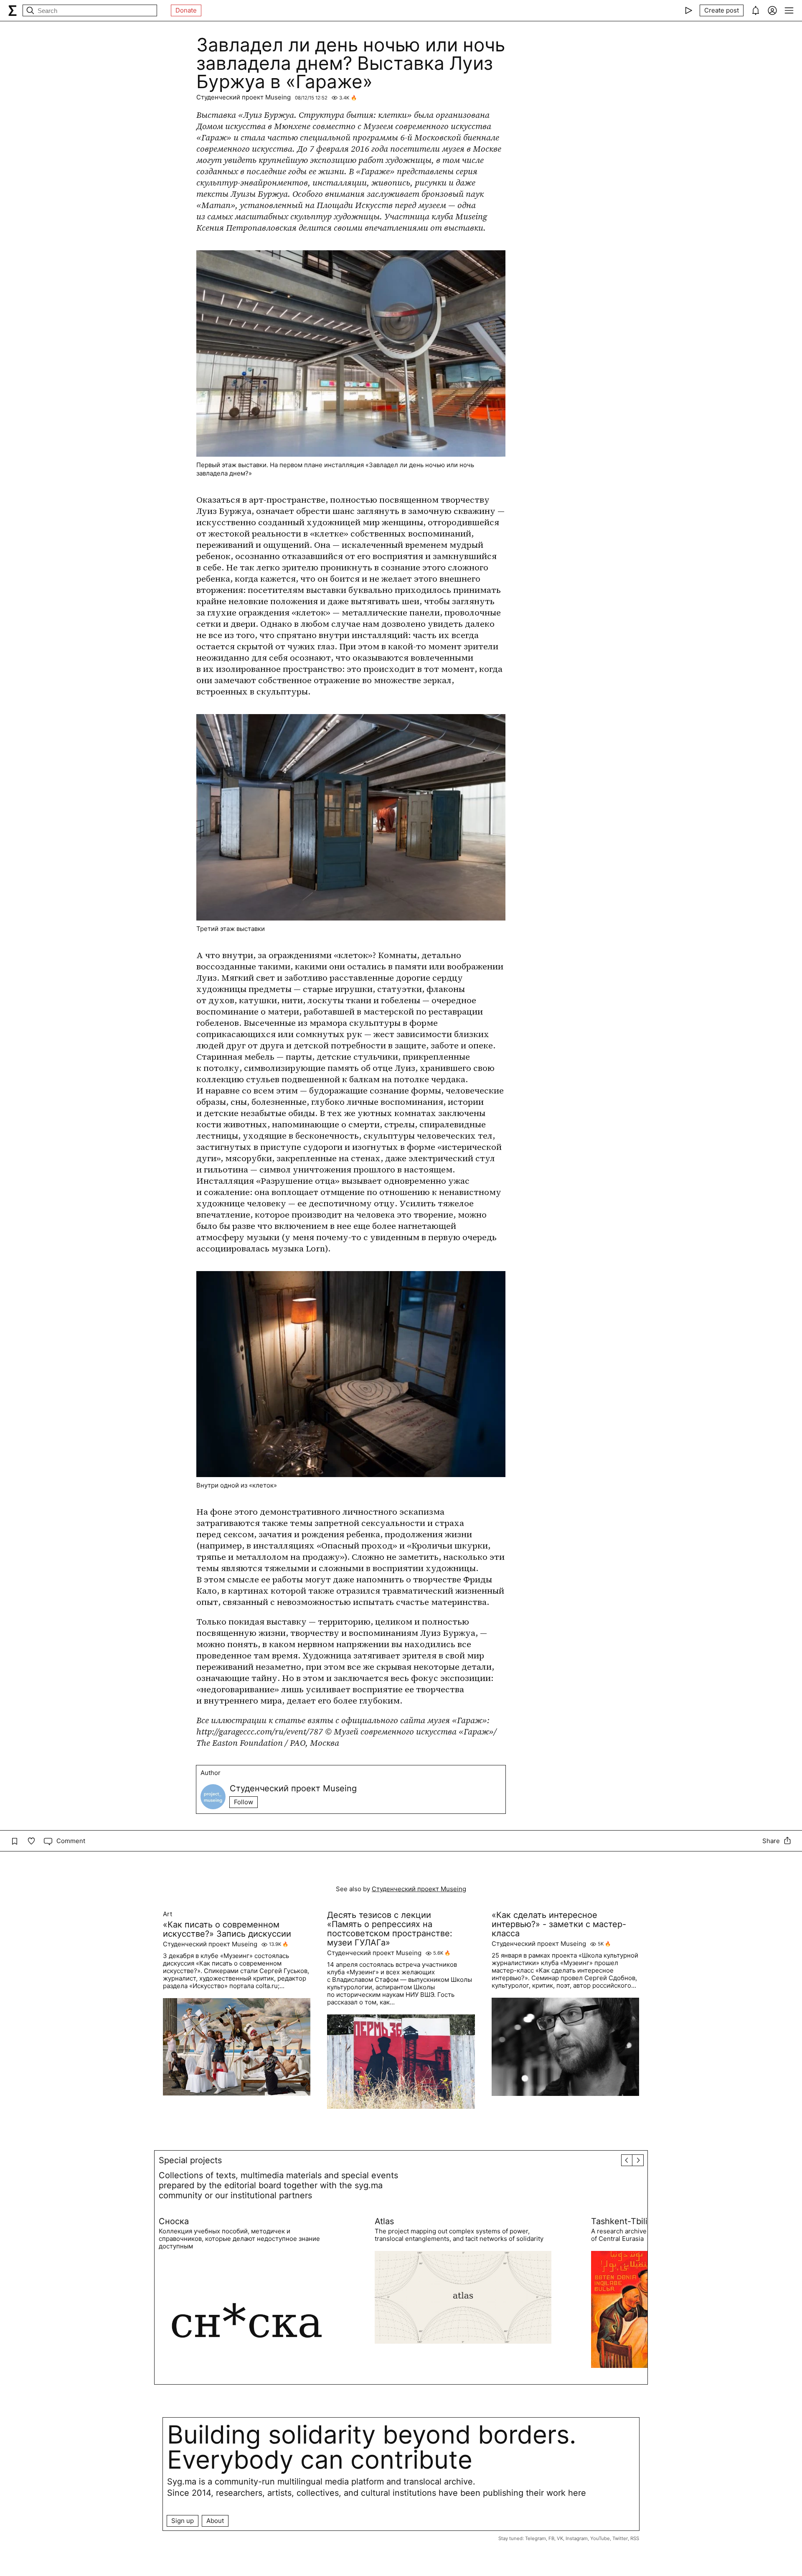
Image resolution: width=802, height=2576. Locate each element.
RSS (635, 2538)
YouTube (600, 2538)
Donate (186, 10)
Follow (244, 1802)
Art (168, 1914)
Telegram (536, 2538)
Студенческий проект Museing (244, 97)
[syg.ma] (13, 10)
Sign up (183, 2521)
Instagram (577, 2538)
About (215, 2521)
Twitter (620, 2538)
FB (551, 2538)
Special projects (190, 2160)
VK (560, 2538)
